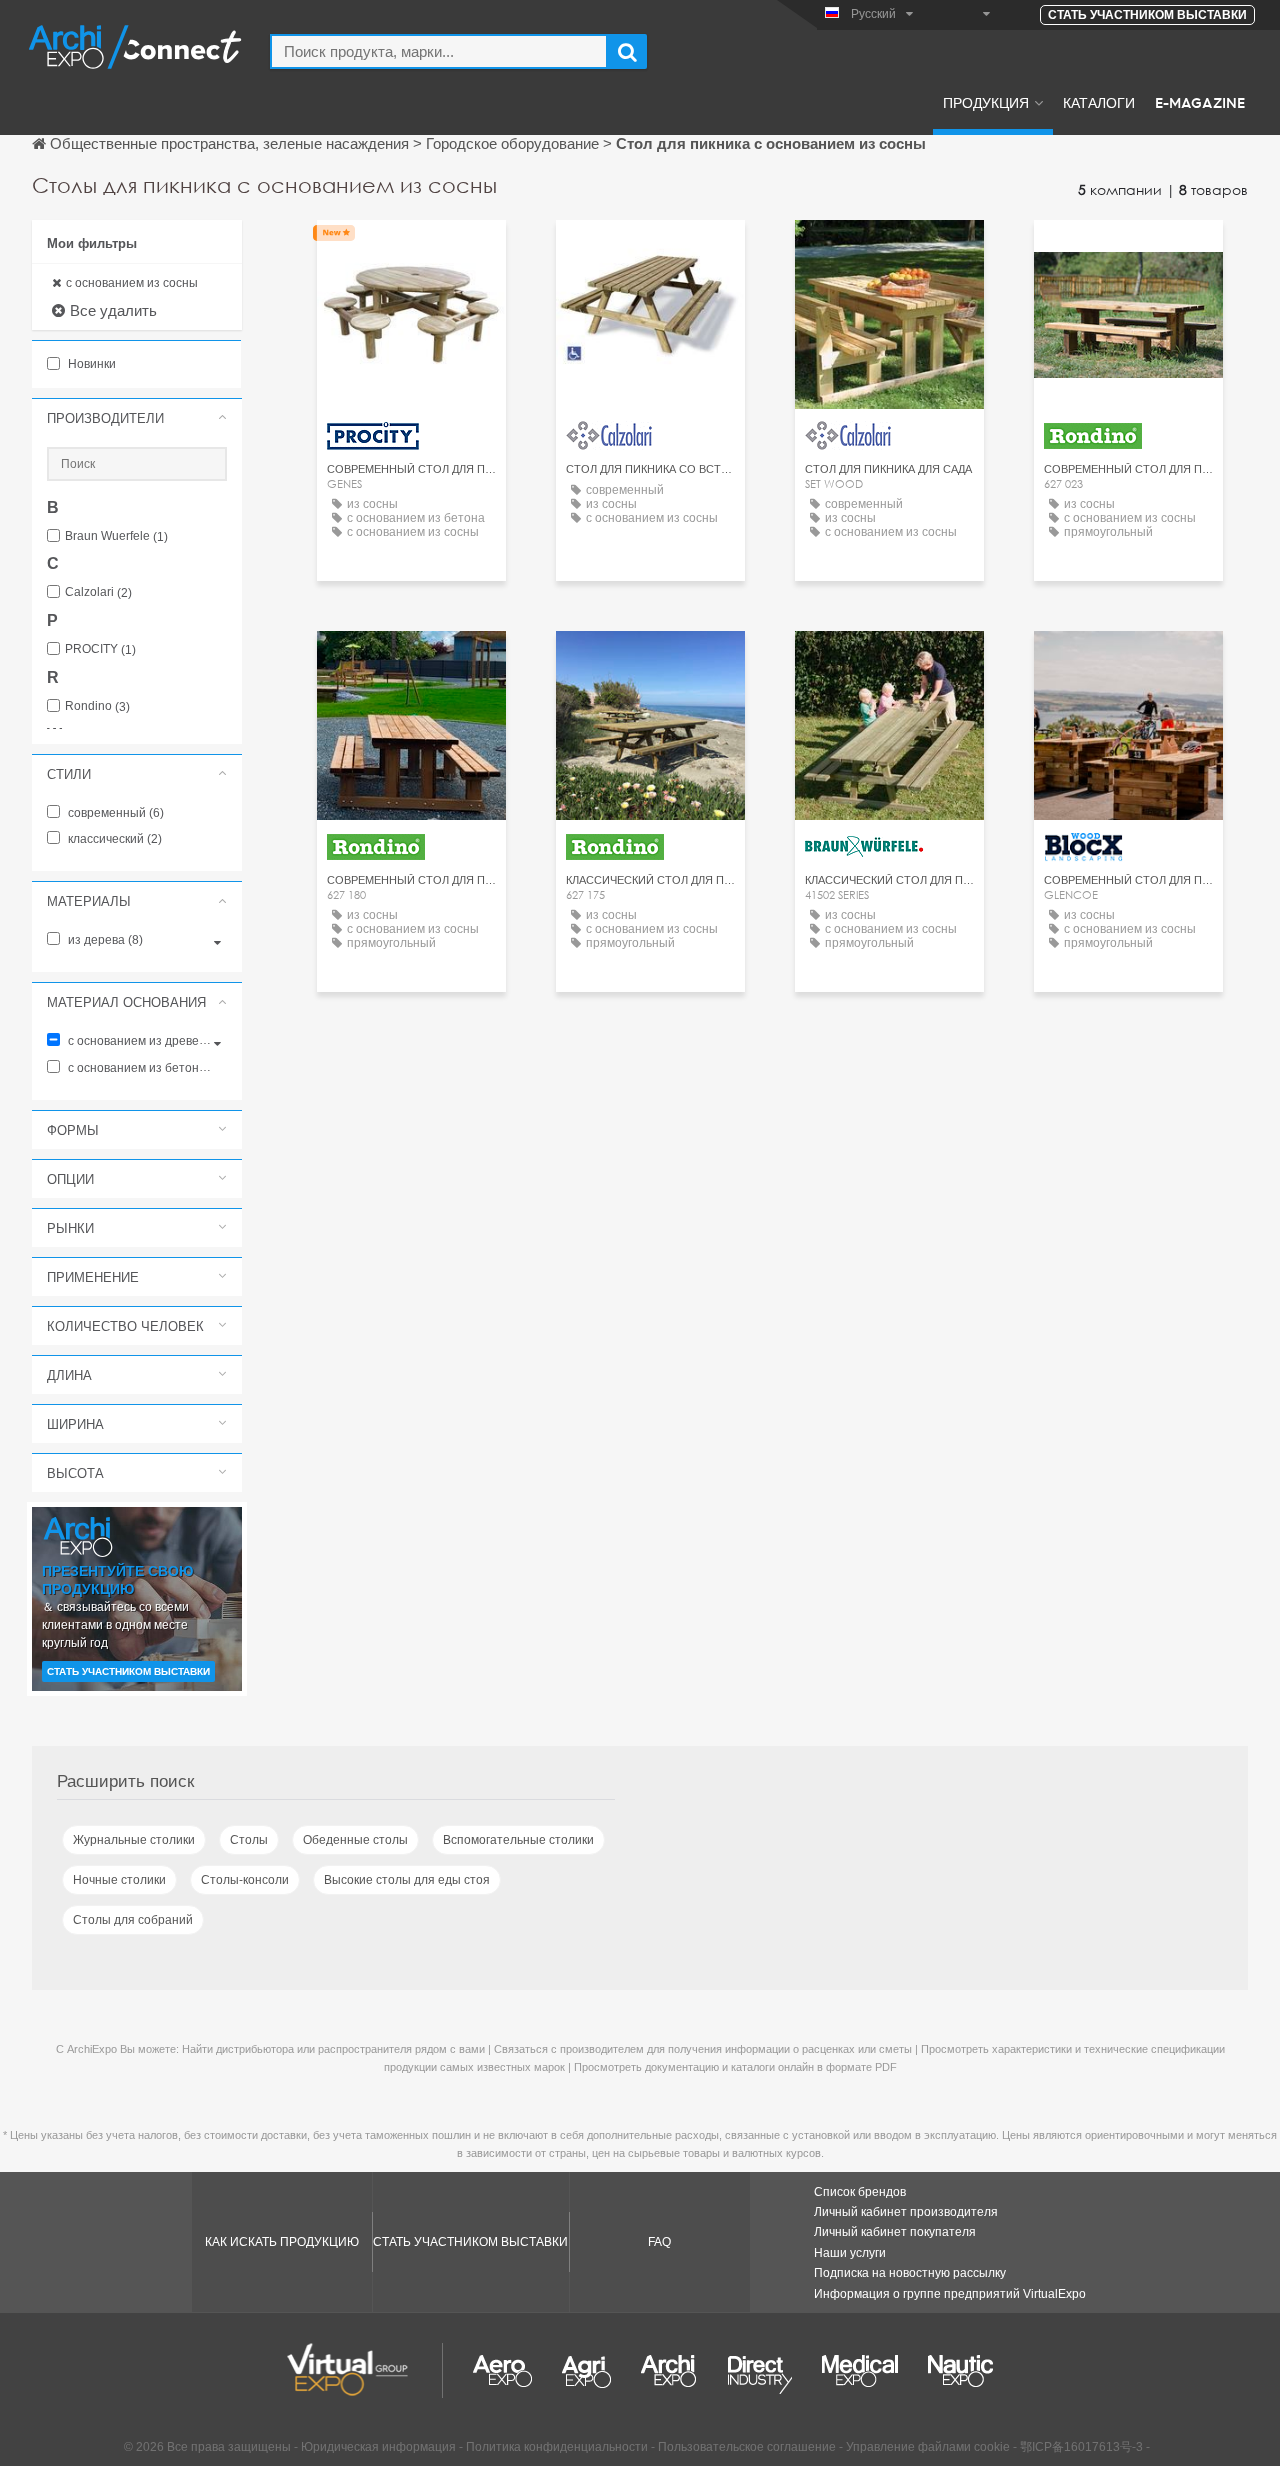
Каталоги (1099, 102)
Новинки (90, 364)
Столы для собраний (133, 1920)
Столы (249, 1840)
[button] (137, 418)
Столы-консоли (245, 1880)
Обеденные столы (355, 1840)
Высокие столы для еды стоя (407, 1880)
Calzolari (98, 592)
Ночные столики (119, 1880)
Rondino (97, 706)
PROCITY (100, 649)
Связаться (1129, 253)
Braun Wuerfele (116, 536)
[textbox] (439, 51)
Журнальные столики (134, 1840)
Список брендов (860, 2192)
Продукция (986, 102)
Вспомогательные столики (518, 1840)
